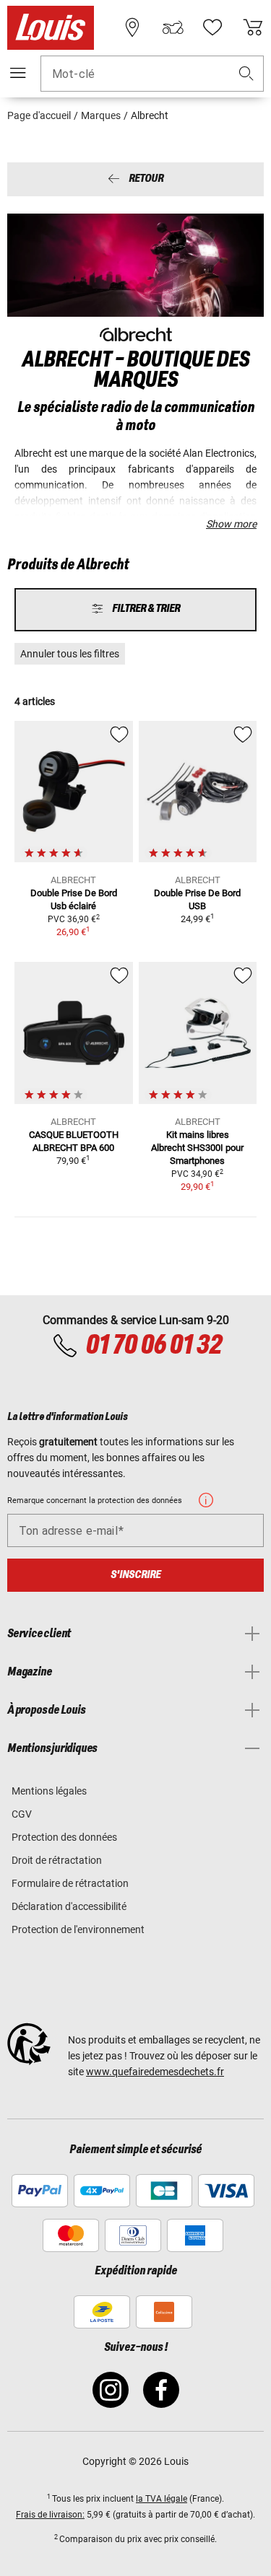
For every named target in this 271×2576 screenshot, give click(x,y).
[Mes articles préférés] (212, 27)
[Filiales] (132, 27)
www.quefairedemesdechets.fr (155, 2072)
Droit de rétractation (57, 1860)
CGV (22, 1814)
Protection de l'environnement (78, 1929)
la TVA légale (162, 2499)
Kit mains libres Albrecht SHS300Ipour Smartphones (197, 1148)
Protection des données (64, 1837)
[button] (246, 74)
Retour (146, 179)
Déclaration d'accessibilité (69, 1906)
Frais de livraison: (50, 2515)
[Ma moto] (173, 27)
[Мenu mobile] (18, 73)
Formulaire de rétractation (70, 1883)
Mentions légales (49, 1791)
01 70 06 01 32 (153, 1346)
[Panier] (253, 27)
